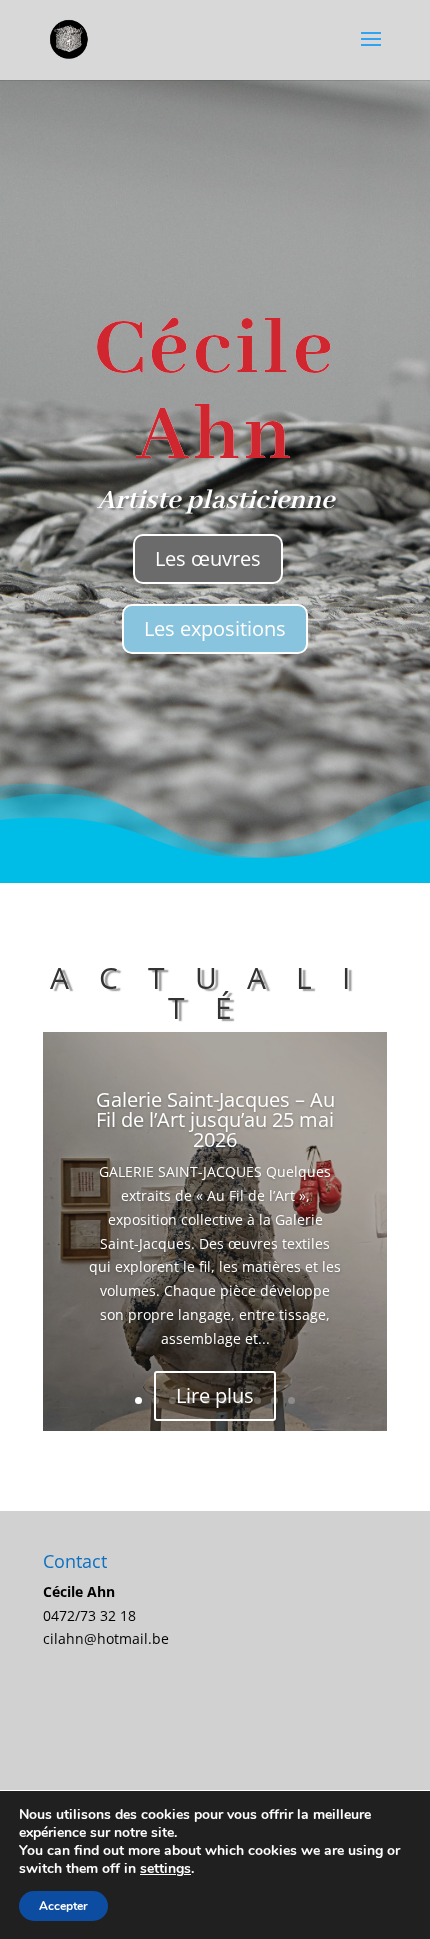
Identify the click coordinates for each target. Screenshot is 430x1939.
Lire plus (215, 1395)
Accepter (63, 1906)
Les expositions (215, 628)
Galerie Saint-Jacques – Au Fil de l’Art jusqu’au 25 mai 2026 (215, 1119)
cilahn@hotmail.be (106, 1638)
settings (165, 1869)
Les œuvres (208, 558)
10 (291, 1400)
